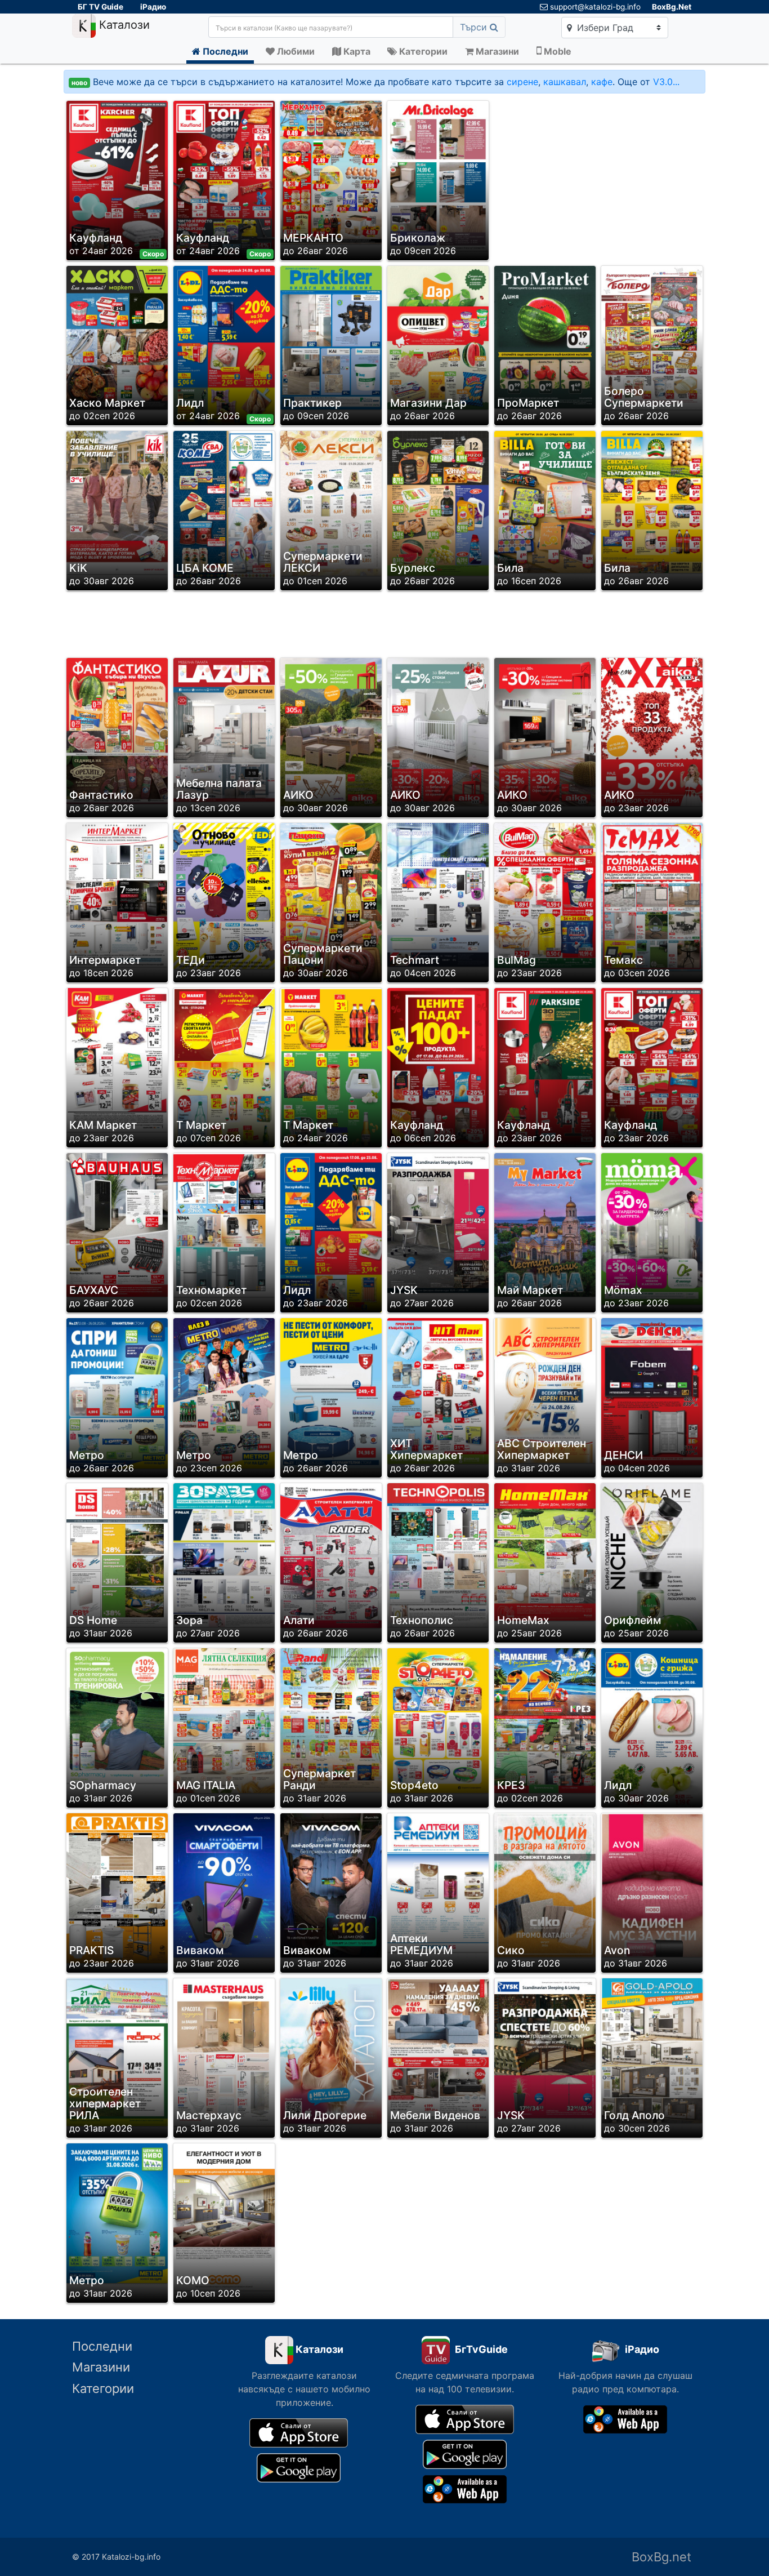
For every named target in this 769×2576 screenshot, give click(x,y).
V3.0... (666, 82)
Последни (102, 2346)
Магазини (101, 2367)
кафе (602, 82)
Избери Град (604, 28)
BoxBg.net (661, 2557)
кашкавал (565, 82)
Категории (103, 2388)
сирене (522, 82)
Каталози (123, 25)
